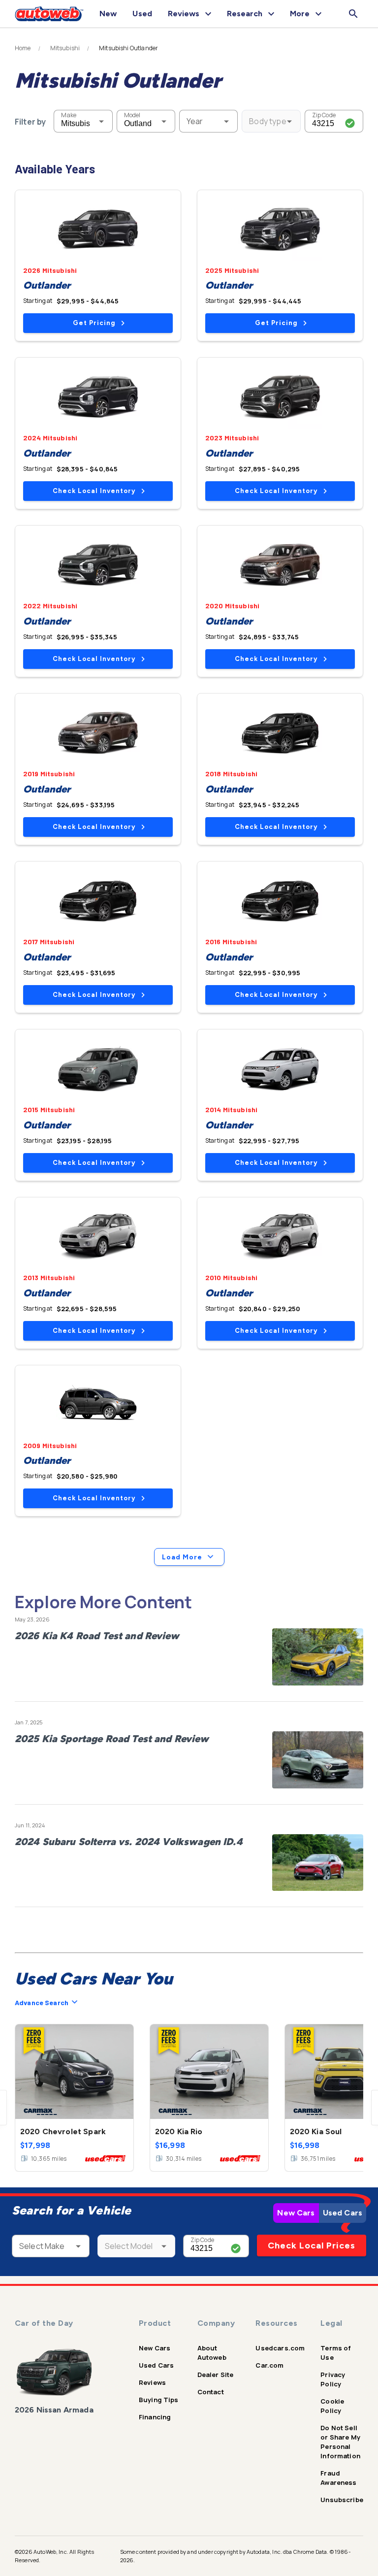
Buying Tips (159, 2400)
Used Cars (343, 2213)
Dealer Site (216, 2375)
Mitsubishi (65, 48)
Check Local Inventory (94, 491)
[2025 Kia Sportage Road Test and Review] (318, 1760)
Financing (155, 2417)
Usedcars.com (280, 2348)
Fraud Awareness (338, 2478)
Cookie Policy (332, 2406)
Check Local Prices (312, 2246)
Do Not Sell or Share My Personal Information (340, 2442)
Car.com (269, 2365)
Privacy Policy (333, 2379)
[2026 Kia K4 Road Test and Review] (318, 1657)
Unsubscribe (342, 2500)
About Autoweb (212, 2353)
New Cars (296, 2213)
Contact (211, 2392)
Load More (182, 1557)
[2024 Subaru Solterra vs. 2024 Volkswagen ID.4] (318, 1863)
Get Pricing (94, 323)
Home (23, 48)
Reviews (152, 2382)
